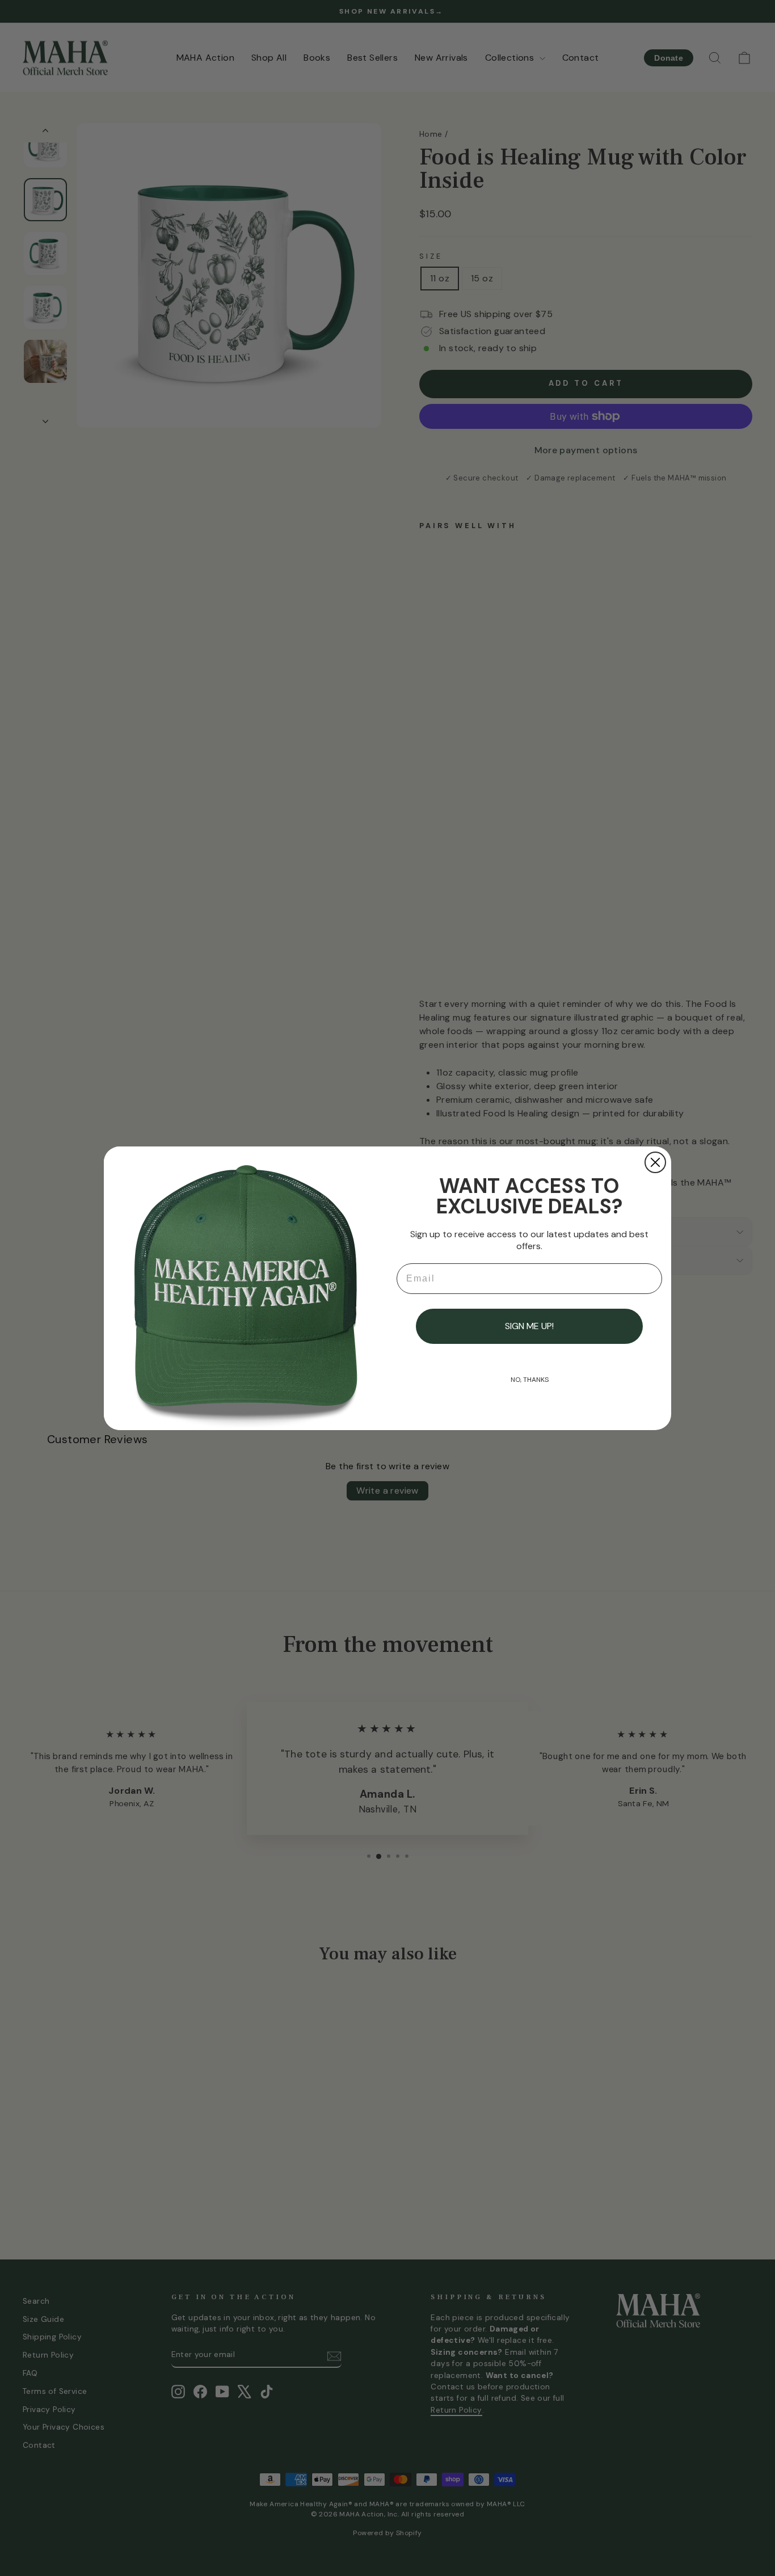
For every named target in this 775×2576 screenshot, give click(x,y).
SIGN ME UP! (529, 1326)
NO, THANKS (530, 1380)
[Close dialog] (655, 1162)
